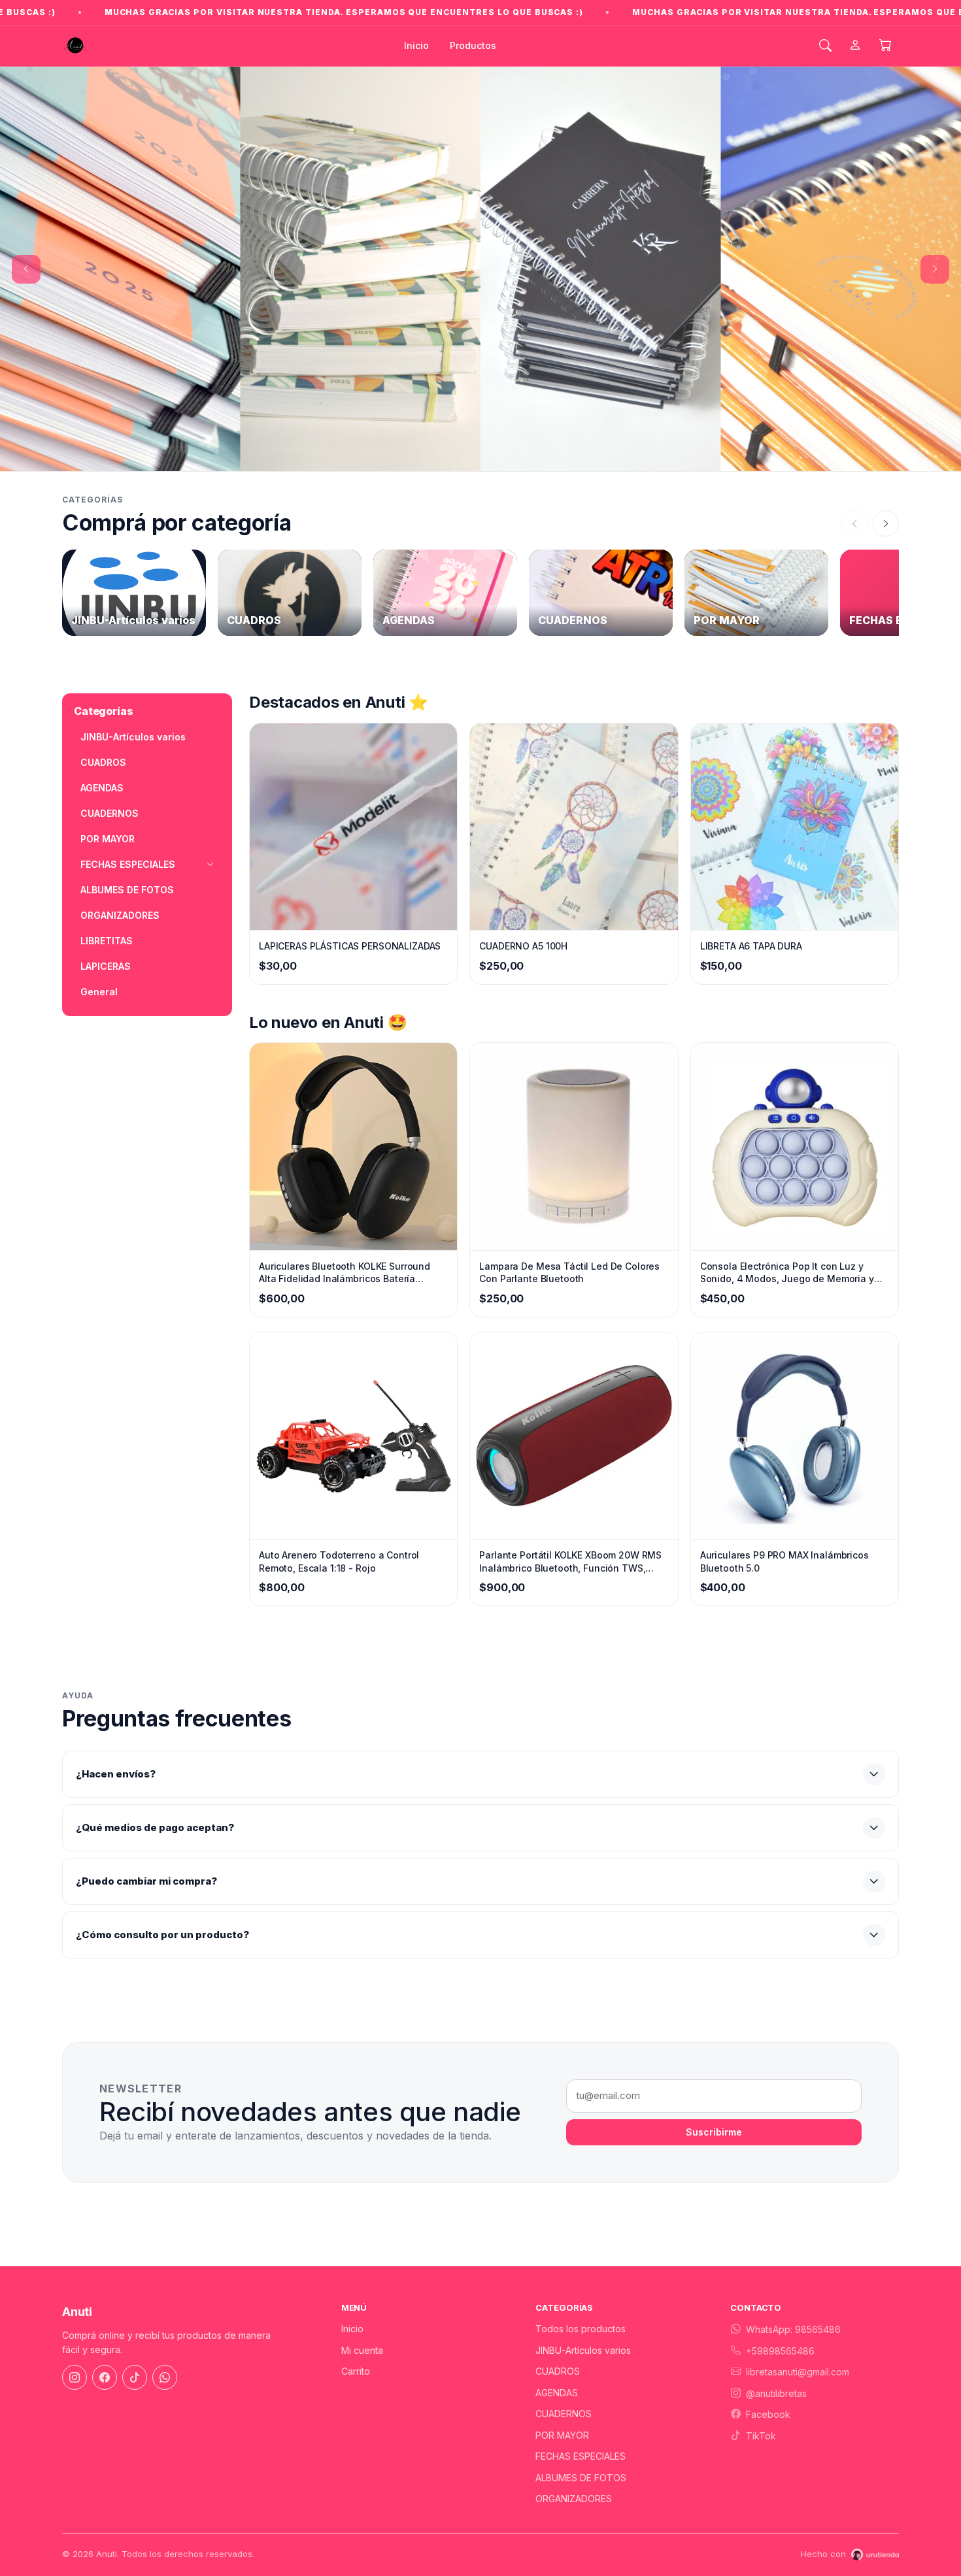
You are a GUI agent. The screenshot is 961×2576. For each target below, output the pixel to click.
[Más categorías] (886, 468)
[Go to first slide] (935, 241)
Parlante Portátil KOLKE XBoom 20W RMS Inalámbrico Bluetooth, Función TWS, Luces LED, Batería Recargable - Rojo (570, 1506)
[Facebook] (105, 2322)
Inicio (416, 45)
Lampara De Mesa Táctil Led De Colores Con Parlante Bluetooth (569, 1217)
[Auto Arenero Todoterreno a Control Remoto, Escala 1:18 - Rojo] (353, 1380)
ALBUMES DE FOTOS (127, 834)
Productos (473, 45)
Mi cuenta (362, 2295)
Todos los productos (581, 2273)
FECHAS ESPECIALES (581, 2401)
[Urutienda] (875, 2499)
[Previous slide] (26, 241)
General (99, 936)
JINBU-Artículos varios (133, 681)
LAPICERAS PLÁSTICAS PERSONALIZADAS (350, 890)
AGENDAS (102, 732)
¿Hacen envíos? (116, 1718)
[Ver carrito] (885, 46)
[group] (134, 537)
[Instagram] (75, 2322)
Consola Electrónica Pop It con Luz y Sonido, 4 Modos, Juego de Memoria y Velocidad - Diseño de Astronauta (787, 1217)
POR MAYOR (108, 783)
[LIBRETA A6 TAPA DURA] (795, 771)
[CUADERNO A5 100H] (574, 771)
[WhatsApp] (165, 2322)
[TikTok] (135, 2322)
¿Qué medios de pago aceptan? (155, 1772)
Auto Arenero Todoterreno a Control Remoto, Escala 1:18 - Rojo (339, 1506)
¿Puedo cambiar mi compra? (146, 1825)
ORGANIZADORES (120, 860)
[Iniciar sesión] (855, 46)
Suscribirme (714, 2076)
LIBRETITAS (107, 885)
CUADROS (103, 707)
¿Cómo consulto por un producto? (162, 1879)
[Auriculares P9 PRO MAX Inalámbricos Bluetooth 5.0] (795, 1380)
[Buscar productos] (825, 46)
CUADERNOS (110, 758)
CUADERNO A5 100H (523, 890)
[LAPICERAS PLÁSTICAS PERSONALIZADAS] (353, 771)
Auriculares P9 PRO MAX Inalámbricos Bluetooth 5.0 (784, 1506)
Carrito (356, 2316)
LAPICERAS (106, 911)
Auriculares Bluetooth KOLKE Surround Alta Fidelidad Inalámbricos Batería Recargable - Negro (345, 1217)
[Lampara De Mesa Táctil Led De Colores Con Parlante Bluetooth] (574, 1091)
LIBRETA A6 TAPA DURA (751, 890)
